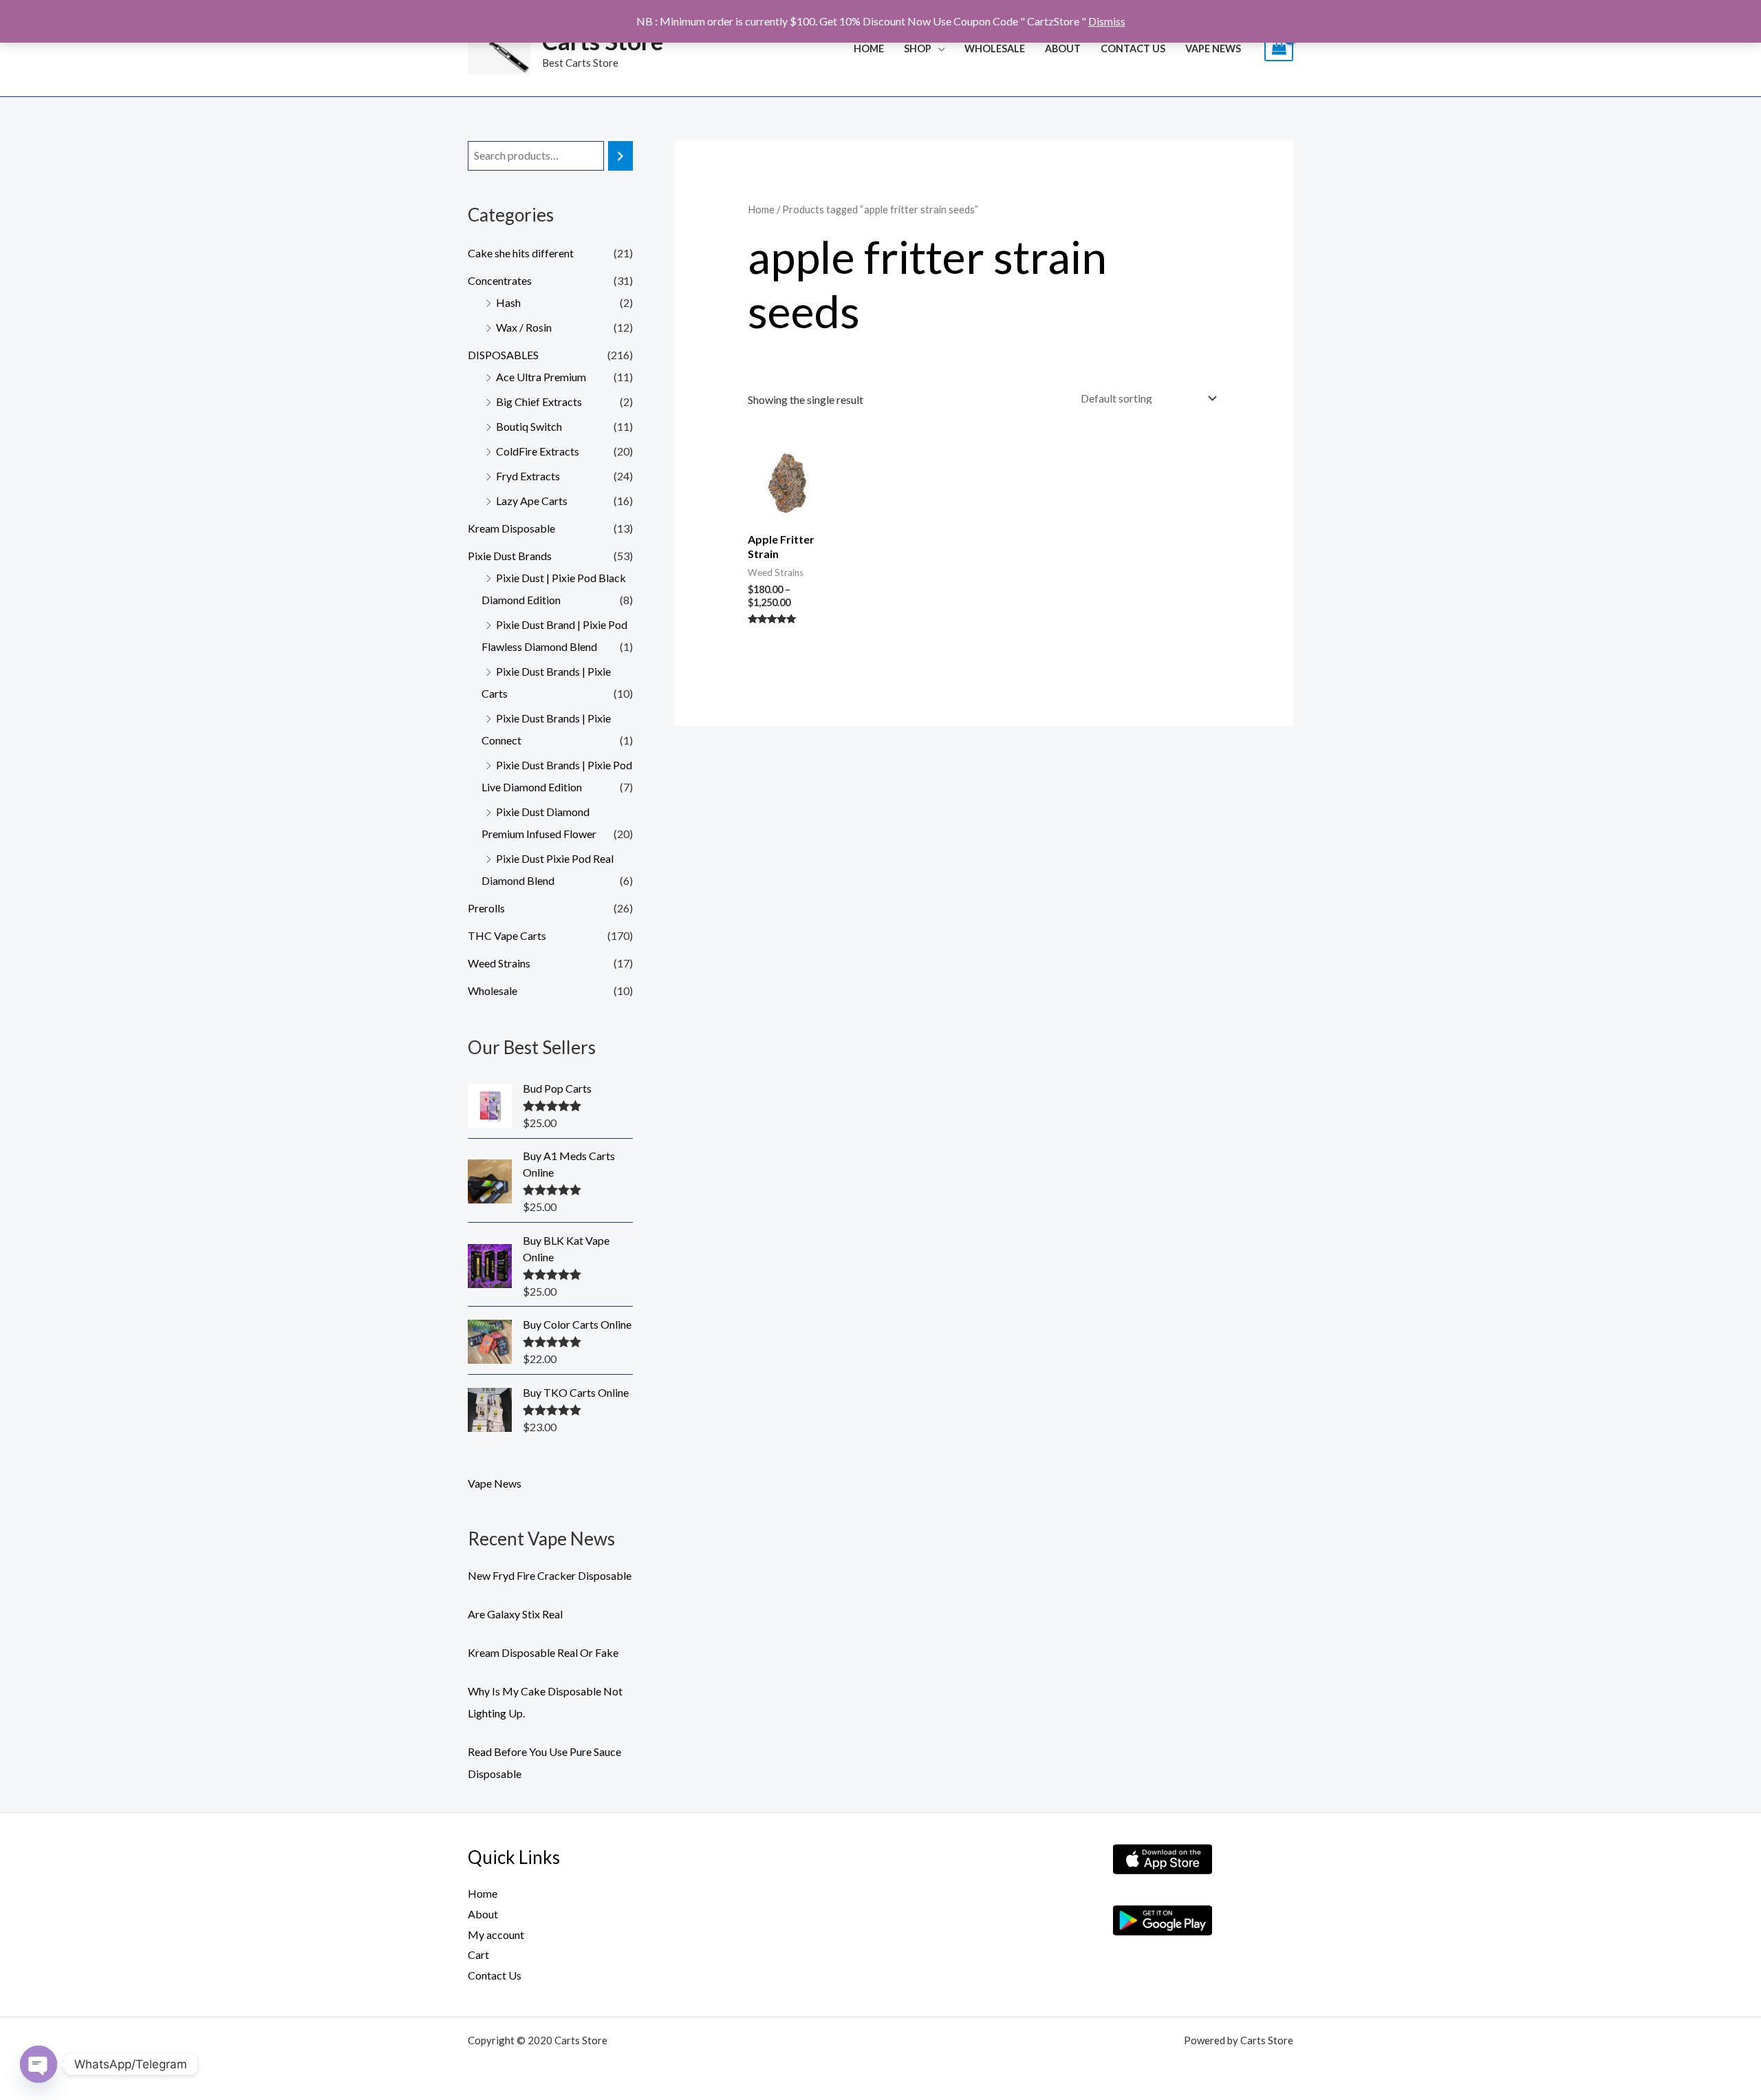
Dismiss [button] (1107, 21)
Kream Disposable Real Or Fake (543, 1652)
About (1063, 49)
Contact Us (1133, 49)
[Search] (620, 156)
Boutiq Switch (529, 426)
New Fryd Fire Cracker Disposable (550, 1575)
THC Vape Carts (507, 935)
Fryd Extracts (528, 476)
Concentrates (500, 280)
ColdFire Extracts (538, 451)
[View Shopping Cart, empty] (1279, 49)
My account (496, 1935)
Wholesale (493, 990)
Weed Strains (499, 963)
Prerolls (486, 908)
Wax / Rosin (524, 327)
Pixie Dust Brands (510, 556)
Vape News (1213, 49)
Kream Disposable (511, 528)
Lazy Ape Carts (532, 501)
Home (869, 49)
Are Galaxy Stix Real (515, 1614)
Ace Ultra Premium (541, 377)
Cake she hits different (521, 253)
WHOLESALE (995, 49)
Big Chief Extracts (539, 401)
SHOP (918, 49)
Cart (478, 1954)
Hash (508, 302)
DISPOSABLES (503, 355)
